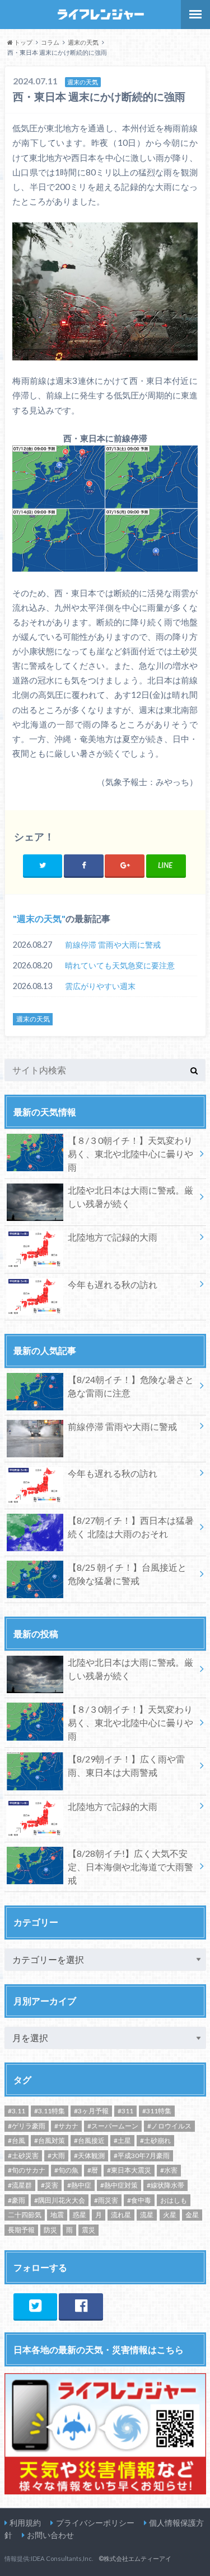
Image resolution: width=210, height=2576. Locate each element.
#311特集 (157, 2111)
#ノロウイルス (169, 2126)
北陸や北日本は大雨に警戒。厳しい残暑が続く (130, 1197)
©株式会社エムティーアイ (135, 2558)
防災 (50, 2230)
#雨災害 (106, 2200)
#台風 (17, 2140)
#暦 (93, 2170)
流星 (147, 2215)
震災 (88, 2230)
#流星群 (20, 2185)
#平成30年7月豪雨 (142, 2156)
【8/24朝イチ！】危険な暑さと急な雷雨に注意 (131, 1386)
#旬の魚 (66, 2170)
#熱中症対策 (119, 2185)
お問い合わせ (50, 2535)
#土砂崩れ (155, 2140)
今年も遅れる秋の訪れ (113, 1284)
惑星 (80, 2215)
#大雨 (56, 2156)
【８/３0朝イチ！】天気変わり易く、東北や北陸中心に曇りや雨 (130, 1154)
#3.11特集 (50, 2111)
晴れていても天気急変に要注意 (120, 965)
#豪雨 (17, 2200)
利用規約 (25, 2523)
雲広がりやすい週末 (100, 986)
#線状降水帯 (165, 2185)
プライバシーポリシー (95, 2523)
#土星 (122, 2140)
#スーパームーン (113, 2126)
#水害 (169, 2170)
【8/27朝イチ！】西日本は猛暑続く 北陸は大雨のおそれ (131, 1527)
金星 (192, 2215)
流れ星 (121, 2215)
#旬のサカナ (27, 2170)
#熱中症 (79, 2185)
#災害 (50, 2185)
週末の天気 (39, 918)
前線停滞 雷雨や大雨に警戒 (113, 945)
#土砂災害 (23, 2156)
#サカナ (66, 2126)
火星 (170, 2215)
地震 (57, 2215)
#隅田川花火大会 (60, 2200)
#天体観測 (89, 2156)
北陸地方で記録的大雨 (113, 1237)
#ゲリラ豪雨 (27, 2126)
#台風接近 (89, 2140)
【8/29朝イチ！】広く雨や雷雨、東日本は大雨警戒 (126, 1765)
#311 (125, 2111)
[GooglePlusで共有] (125, 865)
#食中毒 (139, 2200)
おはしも (174, 2200)
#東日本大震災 (129, 2170)
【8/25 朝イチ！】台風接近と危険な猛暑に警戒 (127, 1574)
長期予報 (21, 2230)
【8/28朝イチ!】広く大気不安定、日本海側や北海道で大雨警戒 (130, 1867)
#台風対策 (50, 2140)
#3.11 (17, 2111)
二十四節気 (25, 2215)
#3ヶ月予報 (91, 2111)
